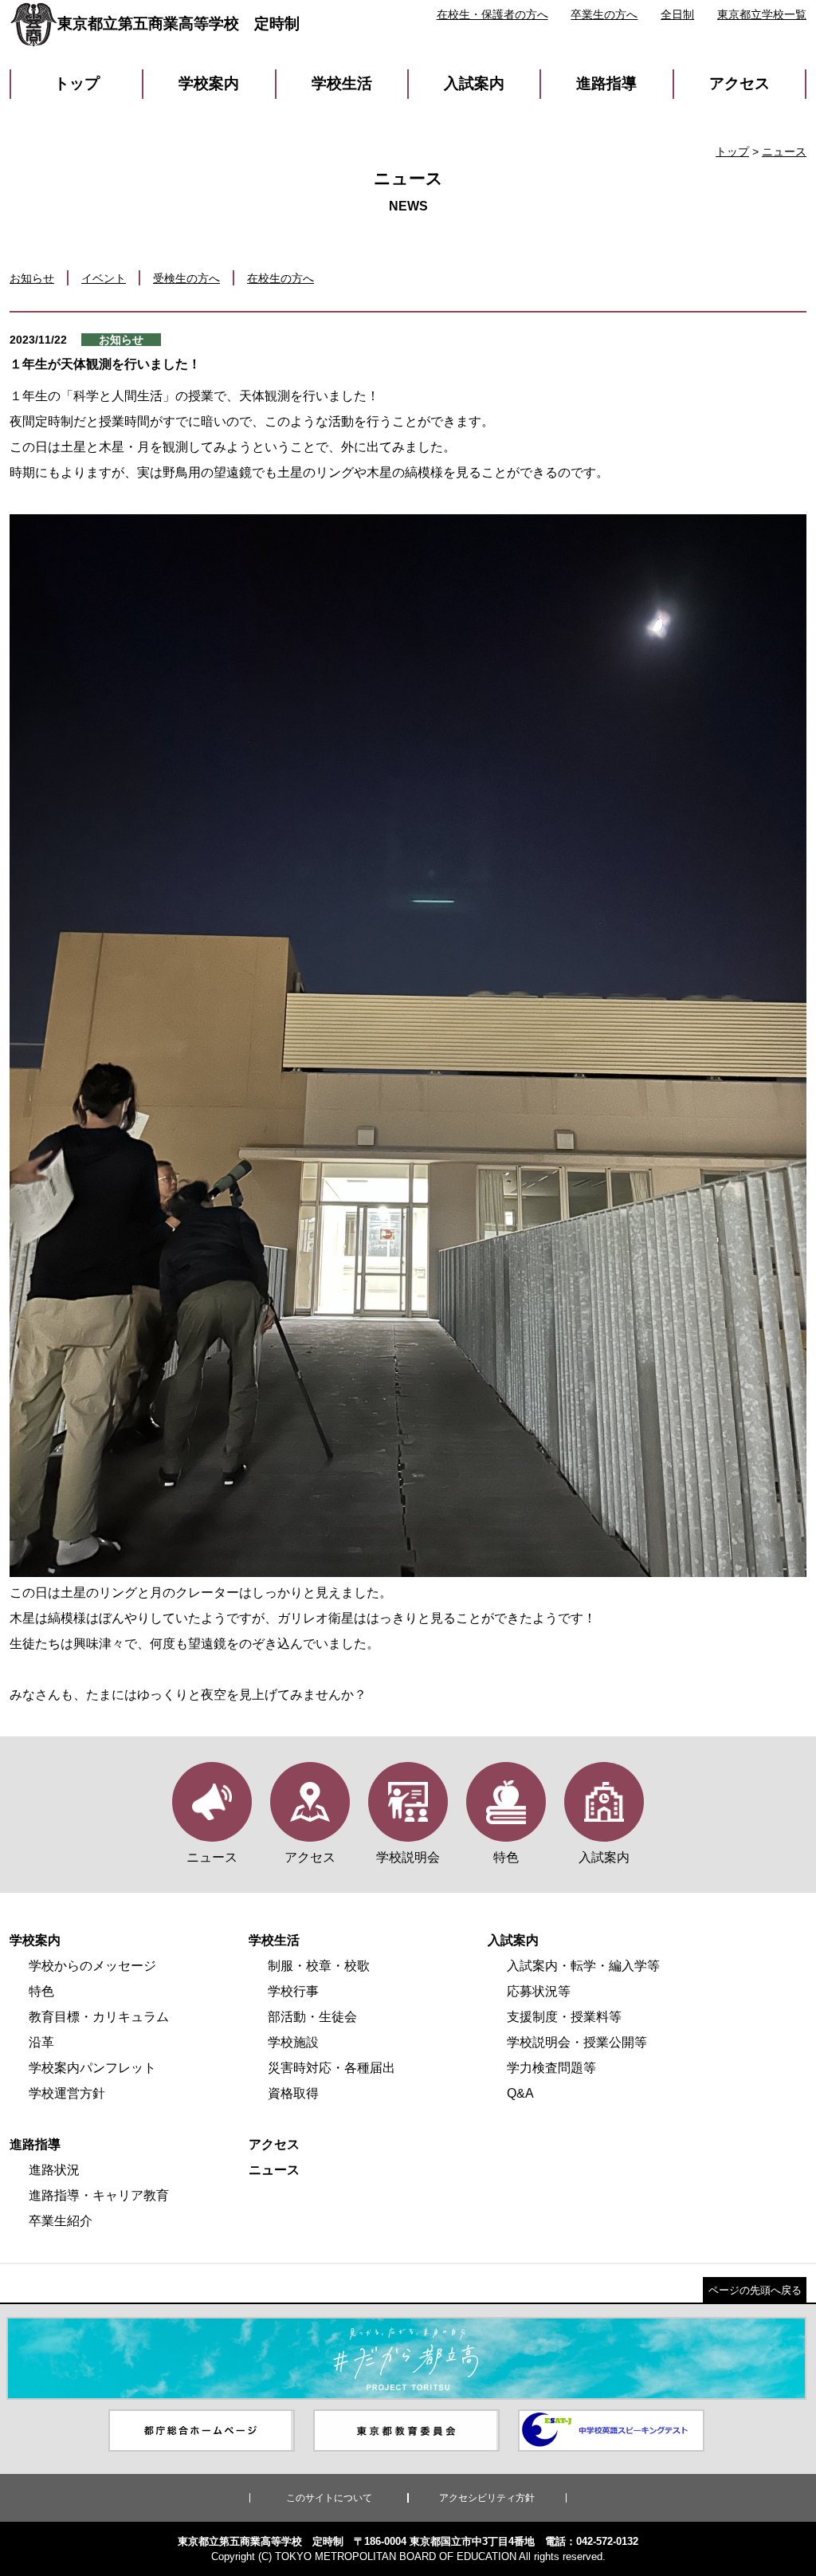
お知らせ (32, 278)
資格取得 (293, 2093)
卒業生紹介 (61, 2221)
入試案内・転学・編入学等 (583, 1966)
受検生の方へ (186, 278)
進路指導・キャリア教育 (99, 2195)
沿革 (41, 2042)
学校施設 (293, 2042)
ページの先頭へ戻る (755, 2290)
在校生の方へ (280, 278)
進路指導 (606, 83)
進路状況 (54, 2170)
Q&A (520, 2093)
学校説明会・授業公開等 (577, 2042)
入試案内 (474, 83)
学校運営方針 (67, 2093)
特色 (41, 1991)
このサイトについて (329, 2498)
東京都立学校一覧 (762, 14)
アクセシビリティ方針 (487, 2498)
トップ (77, 83)
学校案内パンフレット (92, 2068)
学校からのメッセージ (92, 1966)
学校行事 (293, 1991)
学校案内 (209, 83)
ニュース (784, 151)
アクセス (739, 83)
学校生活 (342, 83)
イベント (104, 278)
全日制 (677, 14)
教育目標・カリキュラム (99, 2017)
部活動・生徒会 (312, 2017)
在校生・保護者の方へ (492, 14)
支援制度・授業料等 (564, 2017)
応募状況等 (539, 1991)
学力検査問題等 (551, 2068)
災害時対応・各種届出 (331, 2068)
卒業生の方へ (604, 14)
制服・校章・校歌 (319, 1966)
